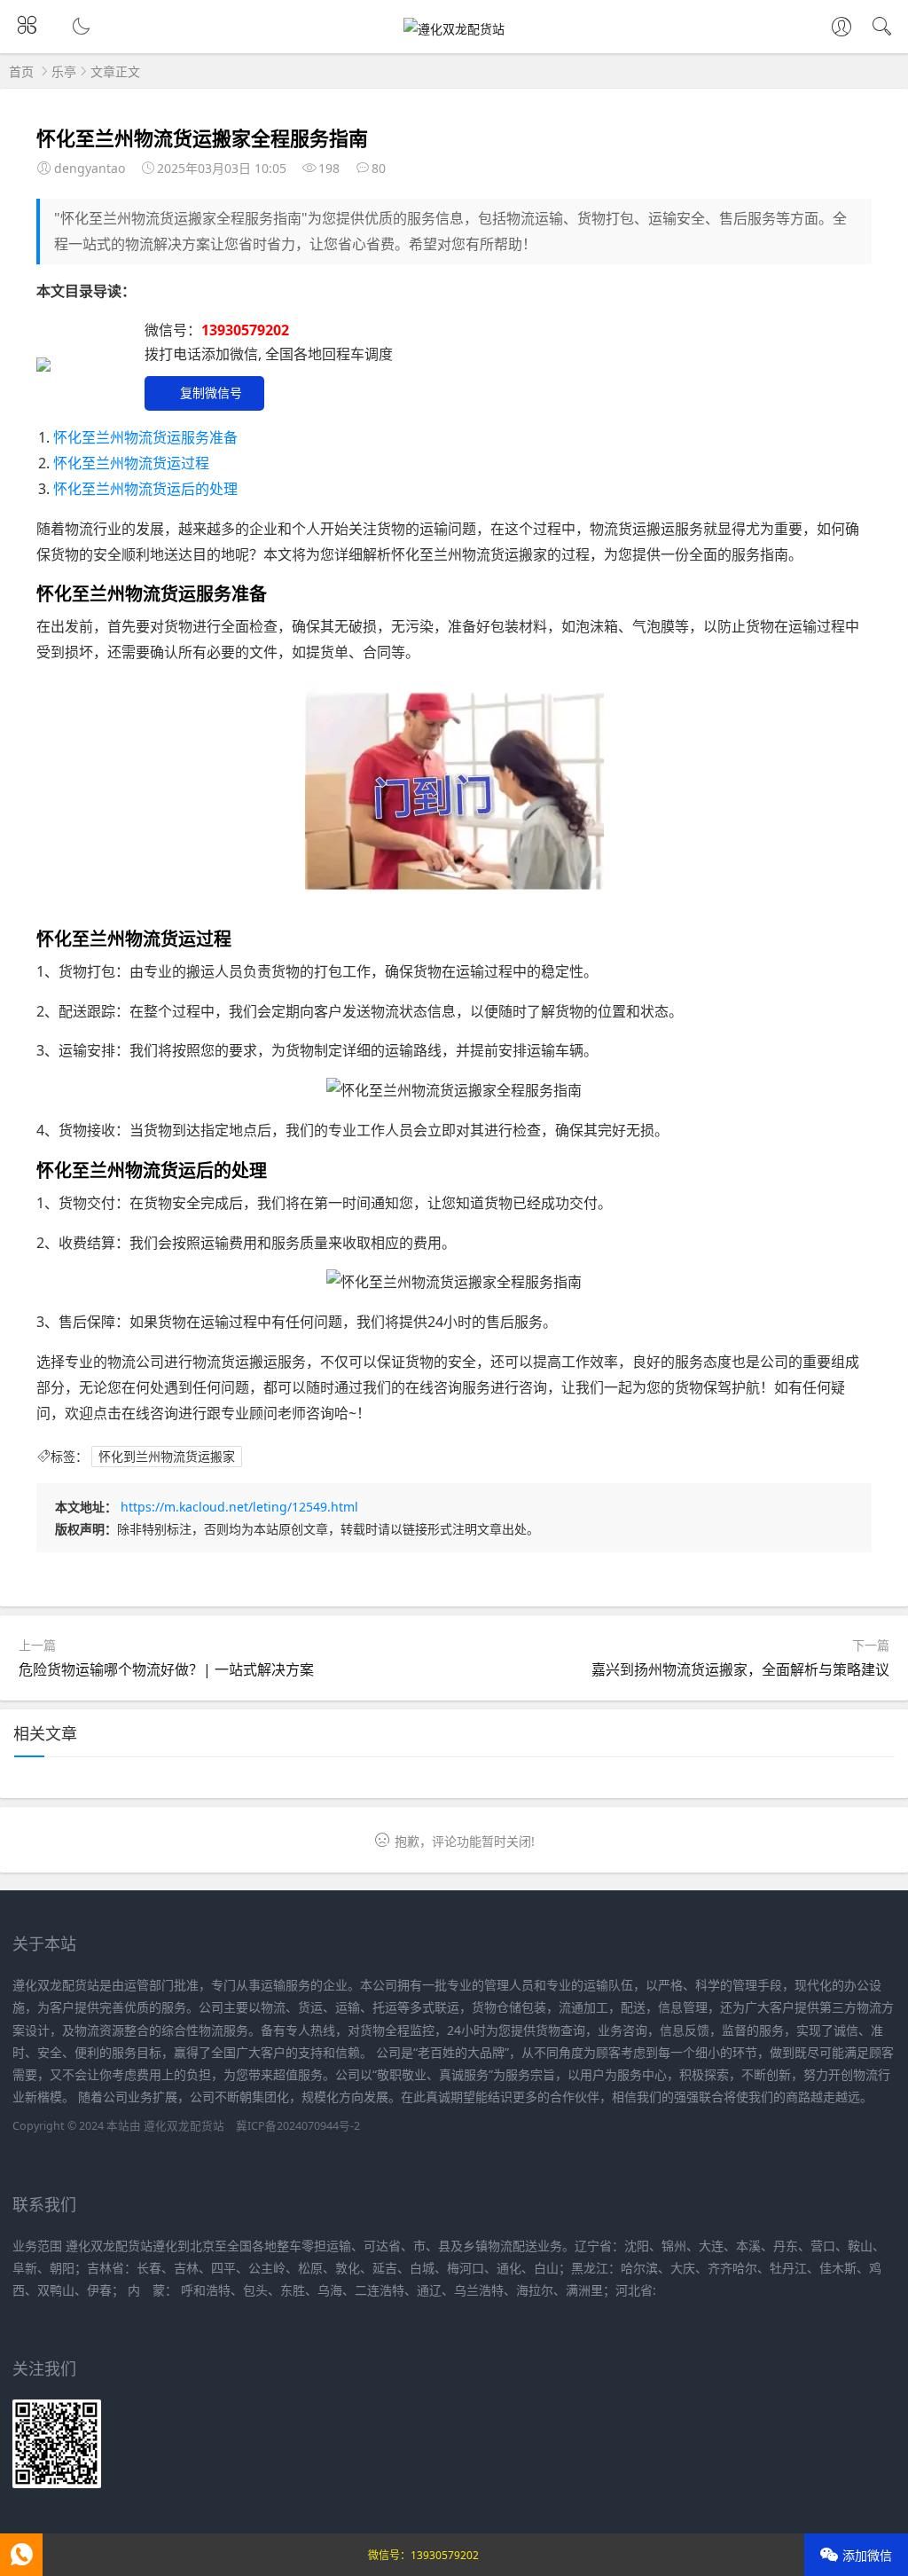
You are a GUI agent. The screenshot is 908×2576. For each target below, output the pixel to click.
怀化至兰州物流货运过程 (131, 463)
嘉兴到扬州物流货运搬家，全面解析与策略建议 (740, 1669)
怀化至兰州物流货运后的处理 (145, 489)
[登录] (841, 28)
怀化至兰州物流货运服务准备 (145, 437)
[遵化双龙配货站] (454, 29)
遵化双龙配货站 (184, 2126)
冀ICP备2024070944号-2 (298, 2126)
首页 (21, 71)
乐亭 (64, 71)
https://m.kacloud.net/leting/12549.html (239, 1507)
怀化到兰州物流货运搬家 (167, 1456)
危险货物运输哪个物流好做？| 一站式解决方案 (166, 1669)
